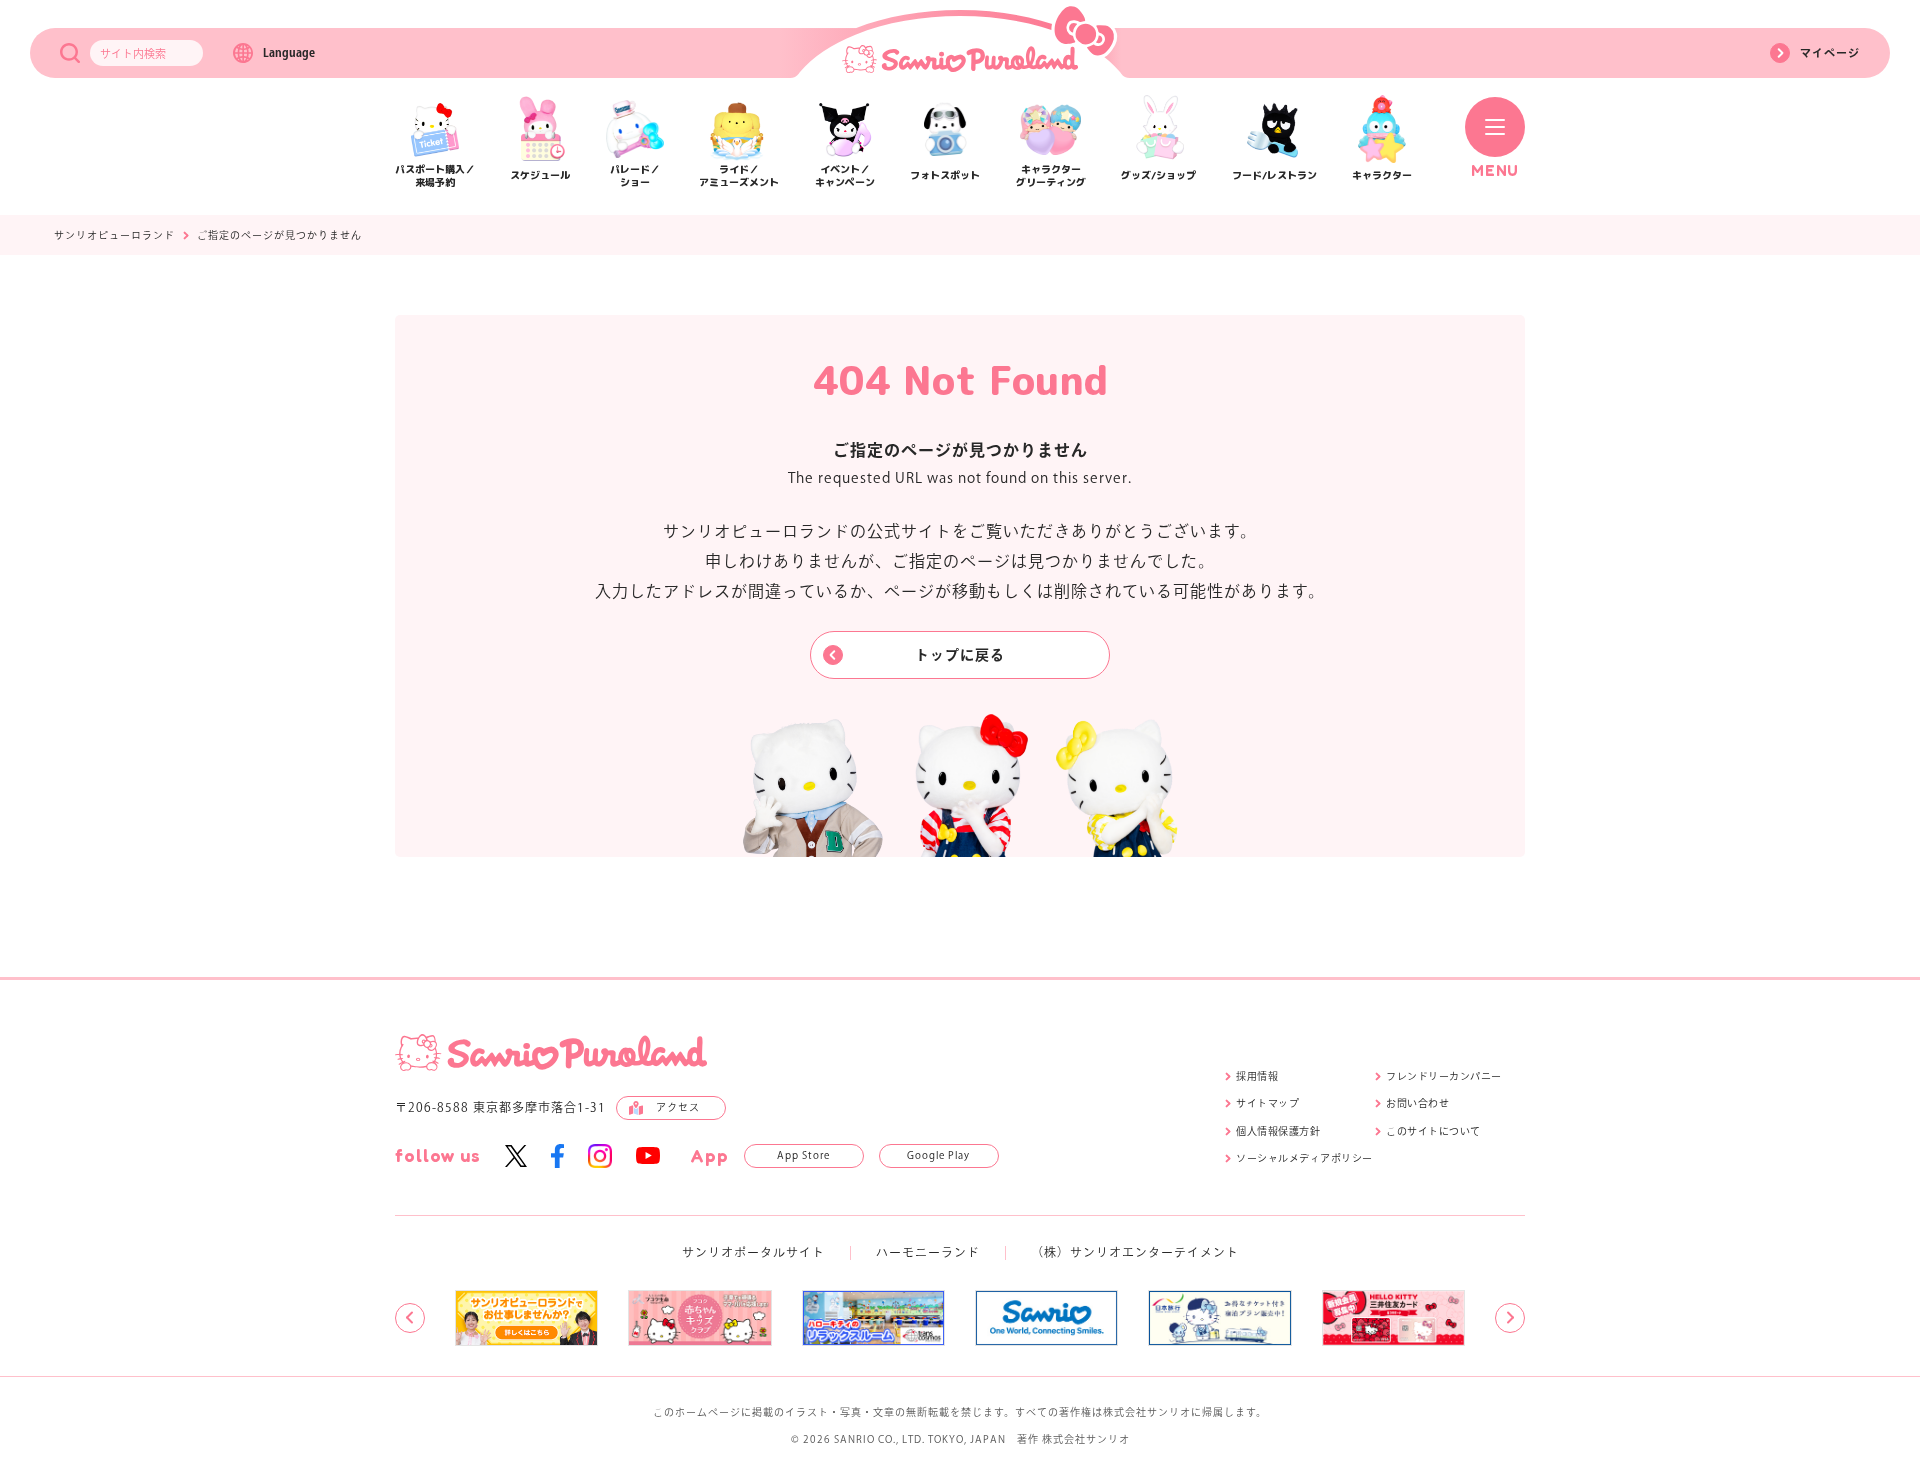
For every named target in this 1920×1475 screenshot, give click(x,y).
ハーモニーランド (928, 1252)
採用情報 (1257, 1076)
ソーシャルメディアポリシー (1304, 1158)
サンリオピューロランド (114, 235)
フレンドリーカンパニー (1444, 1076)
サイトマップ (1267, 1103)
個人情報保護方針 (1278, 1131)
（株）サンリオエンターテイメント (1135, 1252)
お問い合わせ (1417, 1103)
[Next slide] (1510, 1318)
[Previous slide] (410, 1318)
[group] (526, 1318)
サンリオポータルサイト (753, 1252)
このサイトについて (1433, 1131)
